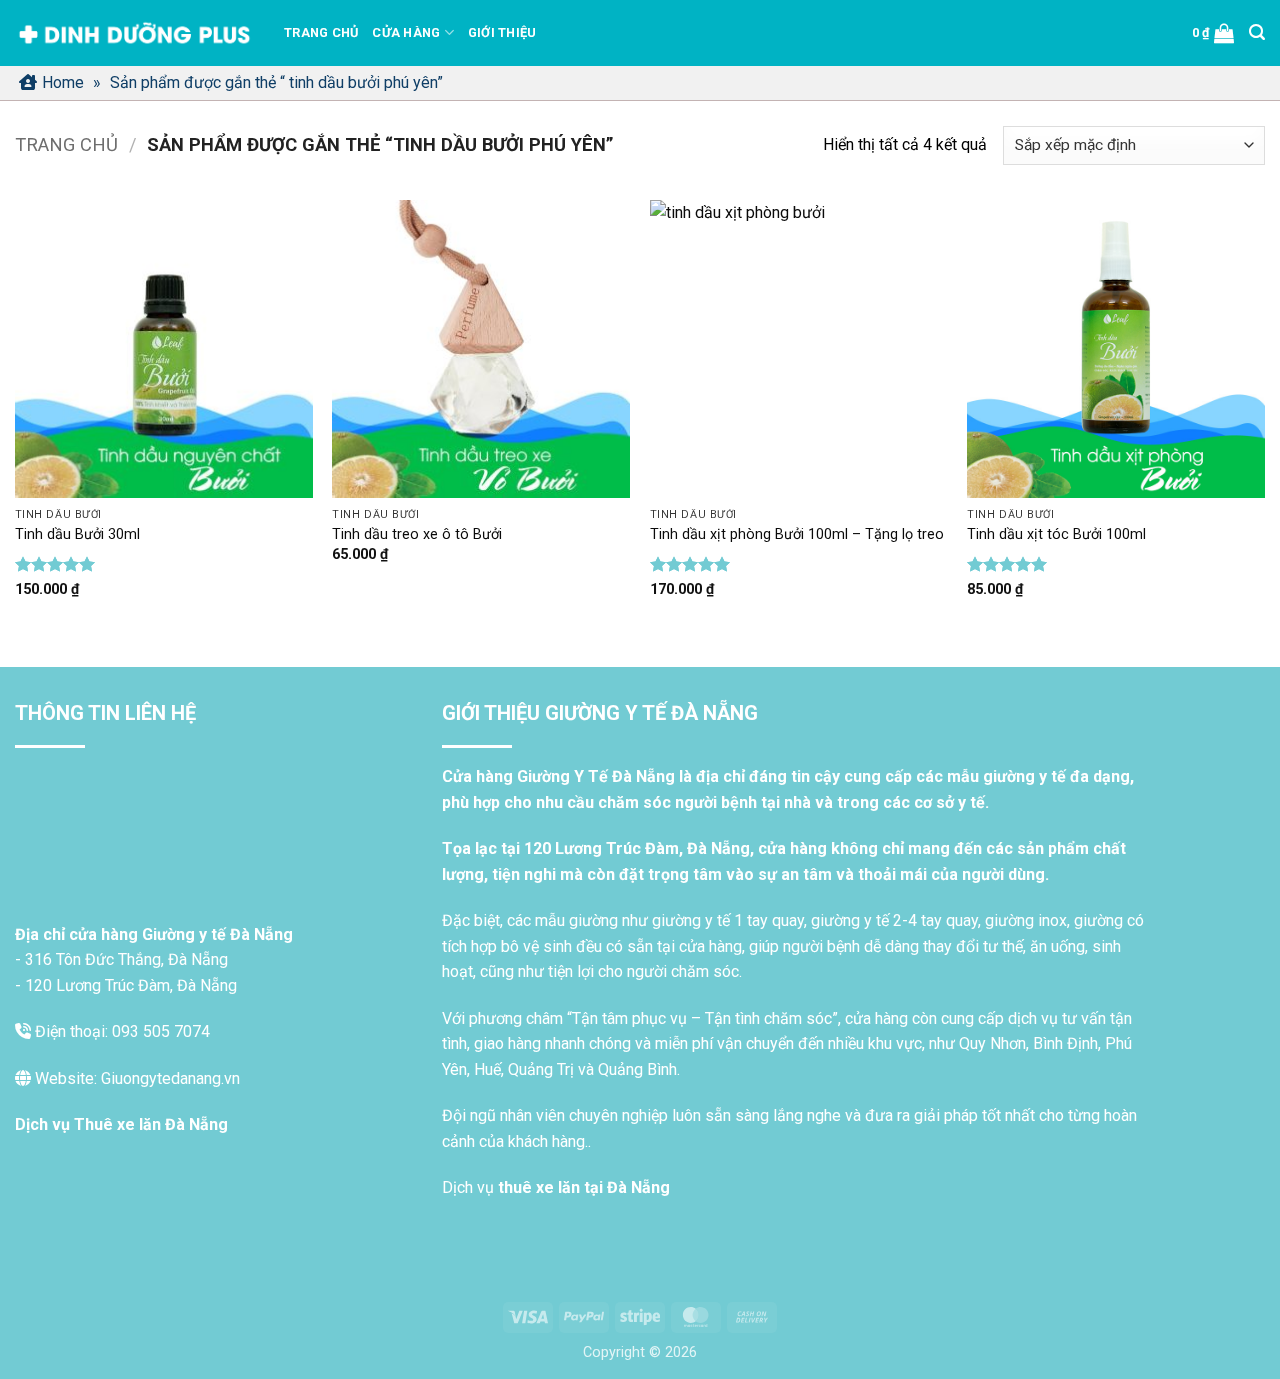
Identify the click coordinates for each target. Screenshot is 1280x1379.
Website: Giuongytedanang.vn (135, 1078)
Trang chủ (321, 32)
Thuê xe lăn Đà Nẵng (151, 1124)
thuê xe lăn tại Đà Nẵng (584, 1187)
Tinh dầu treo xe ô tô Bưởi (417, 534)
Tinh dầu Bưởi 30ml (77, 534)
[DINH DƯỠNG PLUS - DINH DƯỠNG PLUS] (134, 33)
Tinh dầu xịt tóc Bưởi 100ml (1056, 534)
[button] (1213, 33)
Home (63, 82)
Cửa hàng (406, 32)
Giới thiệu (502, 32)
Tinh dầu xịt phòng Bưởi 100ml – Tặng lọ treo (797, 534)
